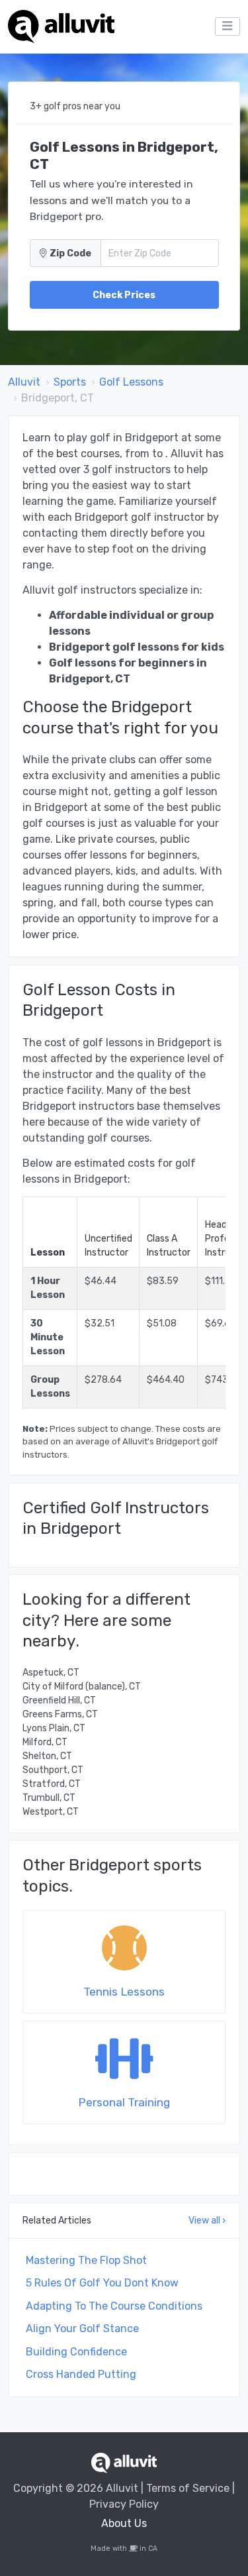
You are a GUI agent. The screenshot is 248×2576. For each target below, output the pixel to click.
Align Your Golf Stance (82, 2329)
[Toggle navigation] (227, 27)
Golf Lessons (131, 382)
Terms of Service (188, 2488)
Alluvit (24, 382)
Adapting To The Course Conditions (114, 2306)
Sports (70, 382)
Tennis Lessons (124, 1992)
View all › (207, 2221)
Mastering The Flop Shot (86, 2260)
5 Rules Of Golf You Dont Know (102, 2283)
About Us (124, 2523)
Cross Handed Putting (81, 2374)
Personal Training (124, 2102)
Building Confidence (76, 2352)
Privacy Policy (124, 2504)
